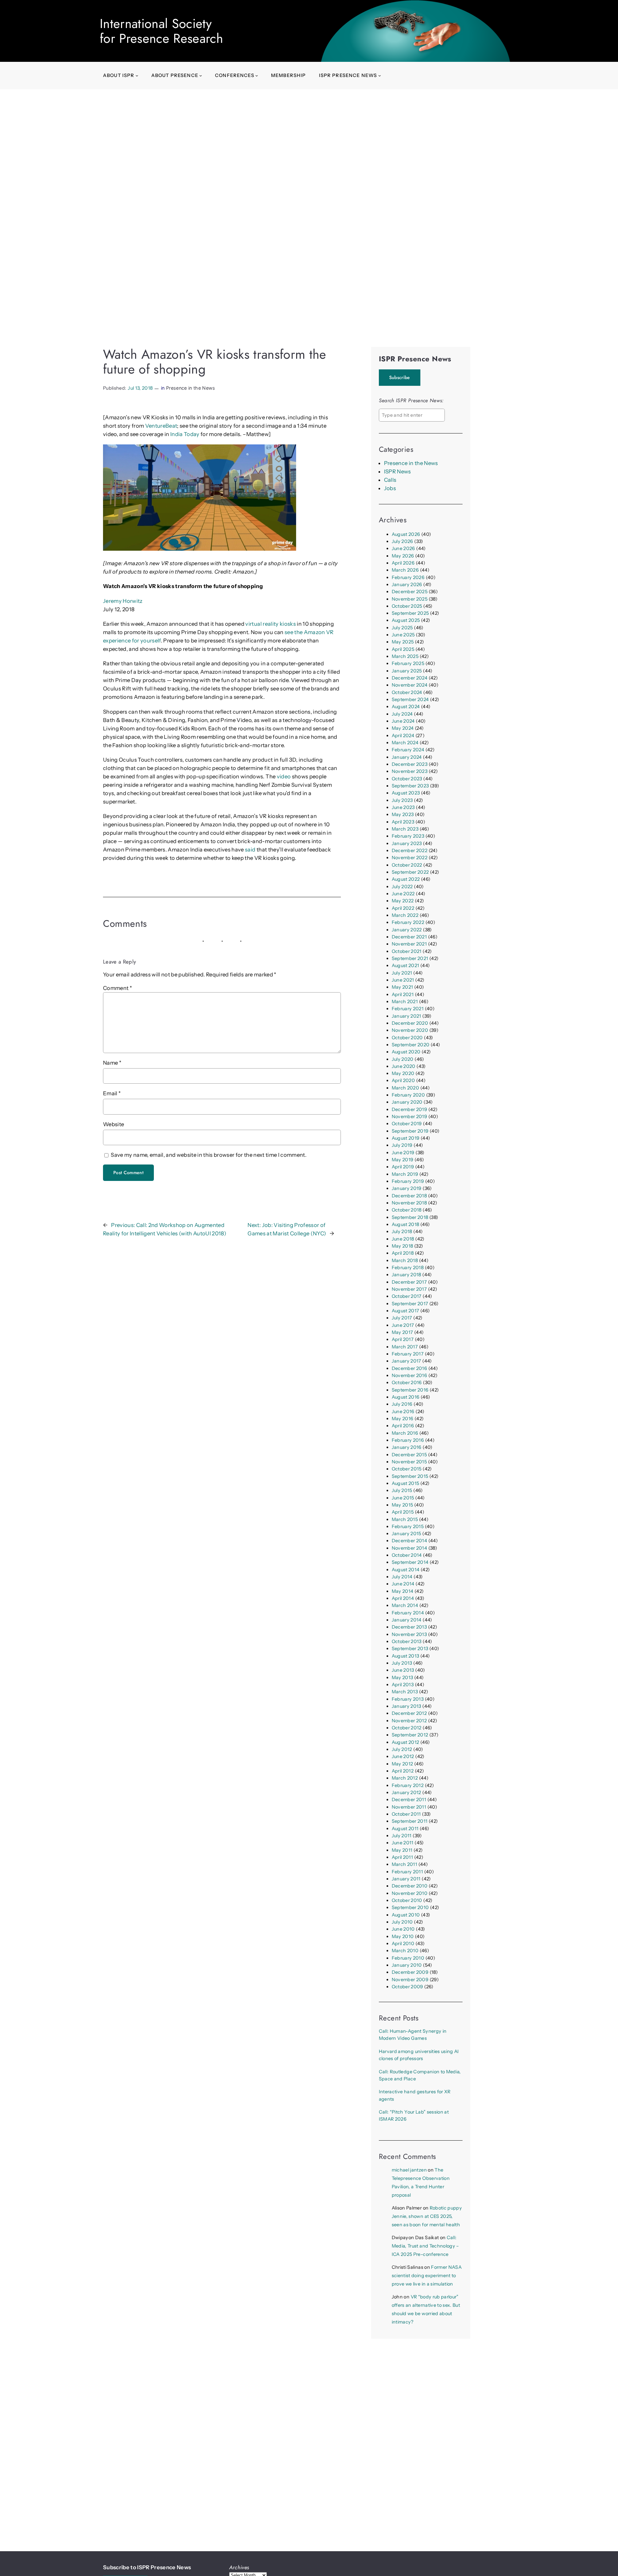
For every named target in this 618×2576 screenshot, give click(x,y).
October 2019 (407, 1124)
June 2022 (403, 894)
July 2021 (402, 973)
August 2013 (406, 1656)
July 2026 (403, 541)
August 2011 (405, 1829)
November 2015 (409, 1462)
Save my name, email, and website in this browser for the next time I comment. (209, 1155)
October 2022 (407, 865)
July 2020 (403, 1059)
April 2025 (403, 649)
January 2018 (407, 1275)
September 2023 (410, 786)
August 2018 (406, 1224)
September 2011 (410, 1821)
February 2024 (408, 750)
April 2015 (403, 1512)
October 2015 (407, 1469)
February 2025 (408, 663)
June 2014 (403, 1584)
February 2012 (408, 1785)
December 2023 (410, 764)
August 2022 (406, 879)
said (250, 850)
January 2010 (407, 1965)
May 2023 (403, 814)
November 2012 (409, 1721)
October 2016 (407, 1383)
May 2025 (403, 642)
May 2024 (403, 728)
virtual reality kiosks (270, 624)
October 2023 (407, 779)
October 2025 (407, 606)
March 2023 (405, 829)
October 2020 (407, 1038)
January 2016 (407, 1447)
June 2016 (403, 1412)
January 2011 (406, 1879)
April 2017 (403, 1339)
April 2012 (403, 1771)
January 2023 (407, 843)
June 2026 (403, 548)
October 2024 (407, 692)
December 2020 (410, 1023)
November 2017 (409, 1289)
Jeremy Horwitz (123, 601)
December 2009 (410, 1972)
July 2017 (402, 1318)
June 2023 (403, 807)
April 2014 (403, 1598)
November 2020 (410, 1030)
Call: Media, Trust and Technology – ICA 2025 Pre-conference (425, 2246)
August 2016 (406, 1397)
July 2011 (402, 1836)
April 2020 (403, 1080)
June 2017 (403, 1325)
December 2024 (410, 678)
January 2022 (407, 930)
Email (112, 1093)
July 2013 (402, 1663)
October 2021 (407, 951)
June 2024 (403, 721)
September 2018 (410, 1217)
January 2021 (407, 1016)
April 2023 (403, 822)
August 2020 (406, 1052)
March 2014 (405, 1605)
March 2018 (405, 1260)
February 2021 (408, 1009)
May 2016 (403, 1419)
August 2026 (406, 534)
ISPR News (398, 471)
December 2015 (409, 1455)
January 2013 (407, 1706)
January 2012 (407, 1792)
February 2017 (408, 1354)
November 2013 (409, 1634)
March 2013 (405, 1692)
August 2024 (406, 707)
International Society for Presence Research (161, 31)
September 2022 (410, 872)
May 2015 (403, 1505)
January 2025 (407, 671)
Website (113, 1124)
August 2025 (406, 620)
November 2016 (409, 1375)
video (284, 776)
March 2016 (405, 1433)
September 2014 (410, 1562)
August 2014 (406, 1570)
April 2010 (403, 1944)
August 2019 (406, 1138)
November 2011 (409, 1807)
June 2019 (403, 1153)
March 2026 (405, 570)
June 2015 (403, 1498)
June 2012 (403, 1756)
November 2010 (410, 1893)
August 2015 (406, 1483)
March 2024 (405, 743)
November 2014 (409, 1548)
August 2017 (406, 1311)
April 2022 (403, 908)
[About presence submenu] (201, 76)
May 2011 (402, 1850)
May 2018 (403, 1246)
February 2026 (408, 577)
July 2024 (402, 714)
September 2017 (410, 1304)
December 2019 (409, 1109)
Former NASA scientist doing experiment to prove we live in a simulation (427, 2276)
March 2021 (405, 1002)
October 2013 (407, 1641)
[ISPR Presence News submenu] (380, 76)
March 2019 (405, 1174)
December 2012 (409, 1713)
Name (112, 1063)
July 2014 (402, 1577)
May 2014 (403, 1591)
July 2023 (402, 800)
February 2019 (408, 1181)
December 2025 (410, 592)
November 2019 (409, 1117)
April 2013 (403, 1685)
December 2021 (409, 937)
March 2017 (405, 1347)
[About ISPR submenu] (137, 76)
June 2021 (403, 980)
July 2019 (402, 1145)
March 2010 (405, 1951)
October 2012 (407, 1728)
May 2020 (403, 1073)
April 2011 (402, 1857)
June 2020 (404, 1066)
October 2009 (407, 1987)
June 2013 (403, 1670)
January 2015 (407, 1534)
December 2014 (409, 1541)
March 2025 (405, 656)
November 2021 (409, 944)
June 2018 (403, 1239)
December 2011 (409, 1800)
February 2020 (408, 1095)
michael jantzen (409, 2170)
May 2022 (403, 901)
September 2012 (410, 1735)
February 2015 (408, 1526)
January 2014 (407, 1620)
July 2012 (402, 1749)
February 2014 (408, 1613)
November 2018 (409, 1203)
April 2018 (403, 1253)
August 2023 (406, 793)
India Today (185, 434)
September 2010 (410, 1907)
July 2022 (402, 887)
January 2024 (407, 757)
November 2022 (410, 858)
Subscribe (400, 377)
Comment (117, 988)
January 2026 (407, 585)
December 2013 (409, 1627)
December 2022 (410, 851)
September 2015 (410, 1476)
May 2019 (403, 1160)
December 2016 (409, 1368)
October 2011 (406, 1814)
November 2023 (410, 771)
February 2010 (408, 1958)
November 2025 (410, 599)
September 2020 (411, 1045)
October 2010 (407, 1900)
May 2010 (403, 1936)
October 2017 (407, 1296)
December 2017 (409, 1282)
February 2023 (408, 836)
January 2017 (407, 1361)
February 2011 (407, 1872)
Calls (390, 480)
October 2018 (407, 1210)
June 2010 (403, 1929)
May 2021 (403, 987)
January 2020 (407, 1102)
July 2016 (402, 1404)
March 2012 (405, 1778)
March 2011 (404, 1864)
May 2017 (403, 1332)
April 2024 (403, 736)
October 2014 (407, 1555)
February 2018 (408, 1268)
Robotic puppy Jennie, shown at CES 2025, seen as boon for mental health (427, 2216)
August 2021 (406, 965)
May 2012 (403, 1764)
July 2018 (402, 1231)
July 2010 (402, 1922)
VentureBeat (161, 426)
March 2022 (405, 915)
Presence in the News (191, 388)
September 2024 (410, 699)
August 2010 (406, 1915)
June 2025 (403, 635)
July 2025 (402, 628)
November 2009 (410, 1980)
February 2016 (408, 1440)
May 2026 (403, 556)
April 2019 (403, 1167)
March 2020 (405, 1088)
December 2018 (409, 1196)
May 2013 (403, 1678)
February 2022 (408, 922)
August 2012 (406, 1742)
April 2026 (403, 563)
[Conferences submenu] (257, 76)
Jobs (390, 488)
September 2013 (410, 1649)
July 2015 (402, 1490)
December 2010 (410, 1886)
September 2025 (410, 613)
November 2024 (410, 685)
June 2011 (403, 1843)
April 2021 (403, 994)
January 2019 (407, 1188)
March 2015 (405, 1519)
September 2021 (410, 958)
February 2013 (408, 1699)
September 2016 (410, 1390)
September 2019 (410, 1131)
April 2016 (403, 1426)
